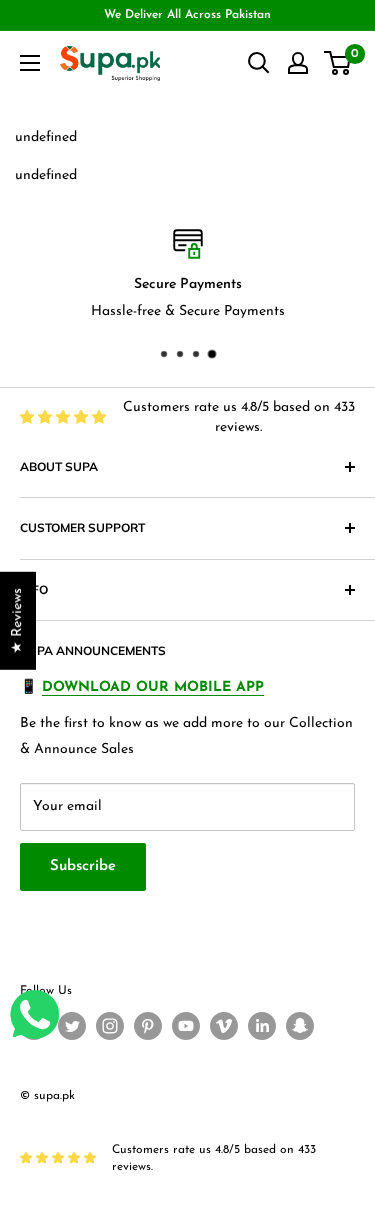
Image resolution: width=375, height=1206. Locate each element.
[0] (338, 63)
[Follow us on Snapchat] (300, 1026)
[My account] (298, 63)
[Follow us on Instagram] (110, 1026)
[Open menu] (30, 63)
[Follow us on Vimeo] (224, 1026)
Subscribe (83, 866)
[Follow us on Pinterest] (148, 1026)
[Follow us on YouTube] (186, 1026)
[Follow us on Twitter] (72, 1026)
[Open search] (259, 63)
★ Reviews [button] (17, 621)
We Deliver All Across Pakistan (187, 15)
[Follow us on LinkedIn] (262, 1026)
